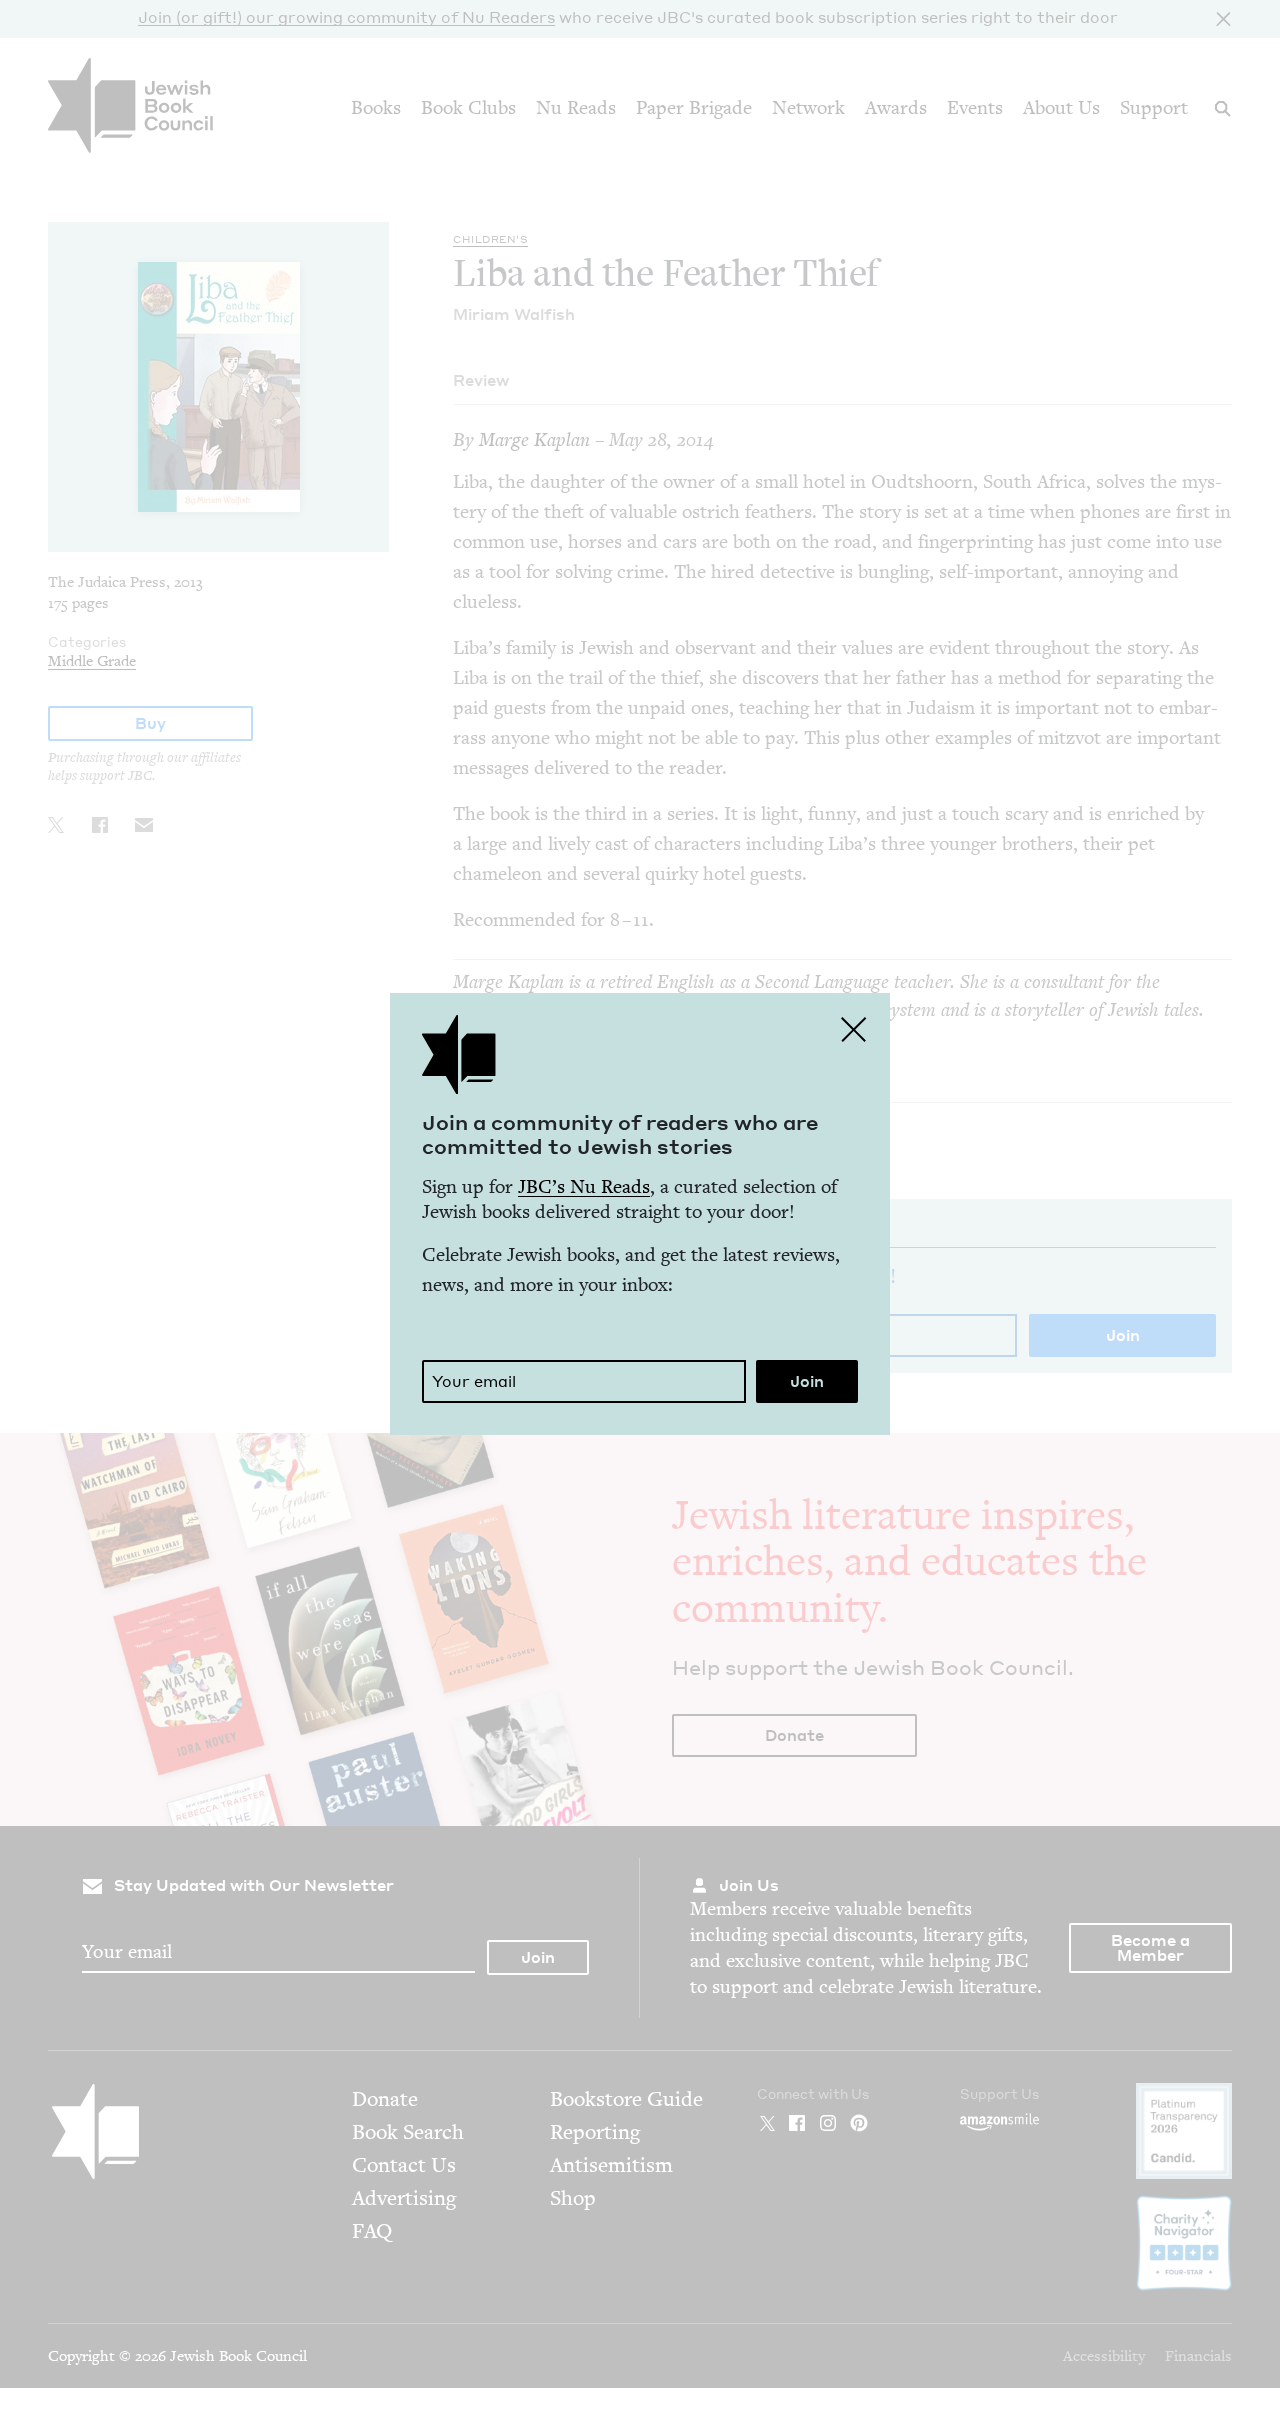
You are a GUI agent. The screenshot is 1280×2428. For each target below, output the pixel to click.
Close (854, 1029)
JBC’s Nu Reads (584, 1186)
